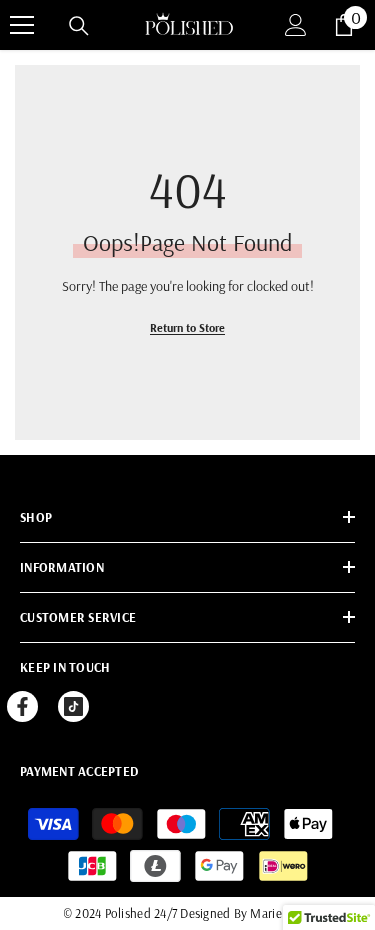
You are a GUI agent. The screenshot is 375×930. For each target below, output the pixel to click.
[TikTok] (73, 706)
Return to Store (187, 327)
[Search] (79, 26)
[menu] (22, 25)
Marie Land (281, 913)
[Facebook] (22, 706)
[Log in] (296, 25)
